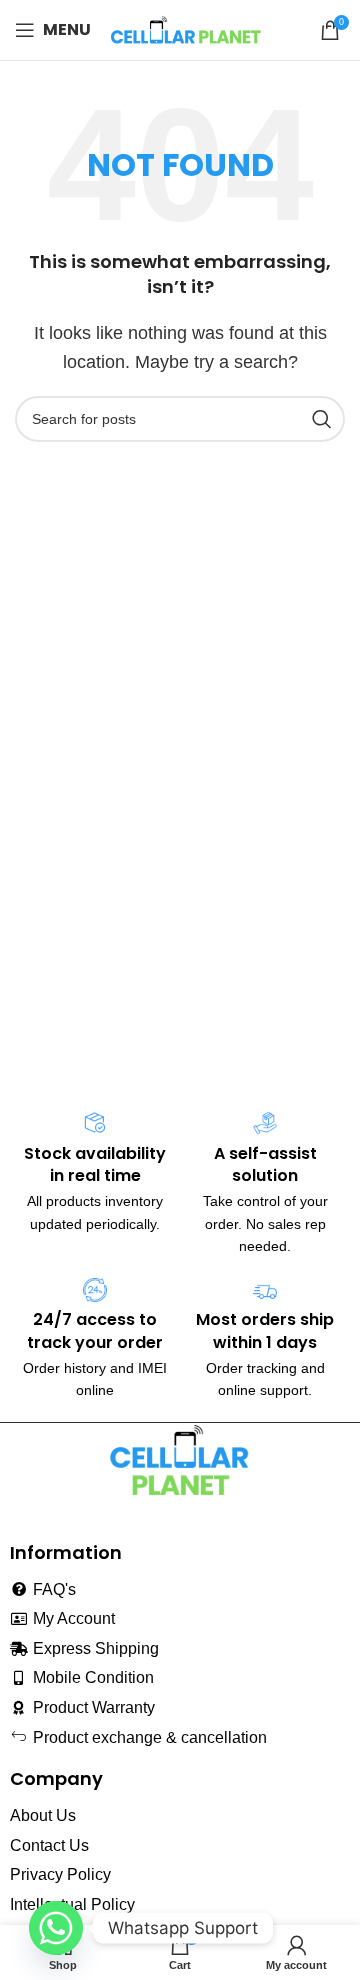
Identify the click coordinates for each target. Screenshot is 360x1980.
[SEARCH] (322, 419)
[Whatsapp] (56, 1928)
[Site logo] (186, 28)
